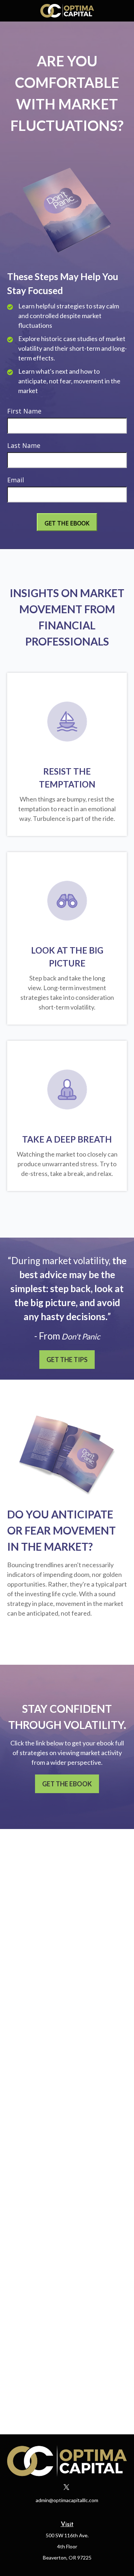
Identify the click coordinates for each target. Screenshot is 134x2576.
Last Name (24, 445)
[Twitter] (66, 2487)
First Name (24, 411)
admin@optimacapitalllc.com (67, 2500)
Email (16, 480)
